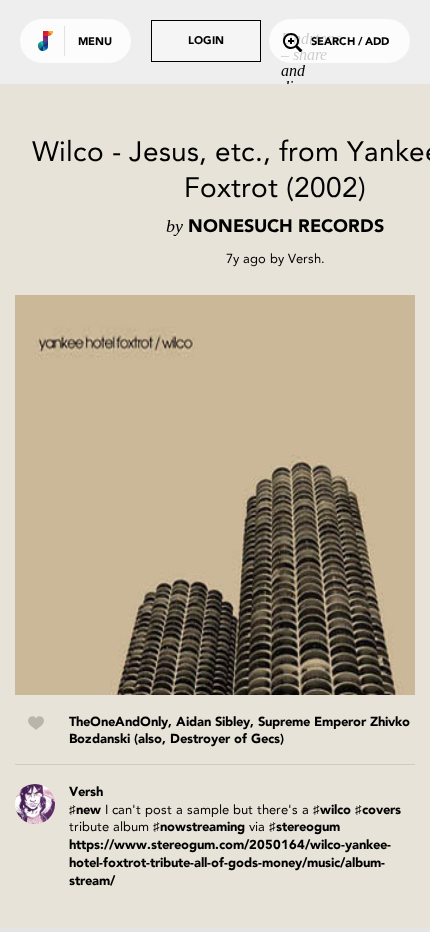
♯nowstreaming (199, 827)
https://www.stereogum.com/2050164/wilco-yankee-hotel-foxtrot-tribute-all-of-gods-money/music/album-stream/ (230, 863)
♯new (85, 810)
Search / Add (350, 42)
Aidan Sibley (213, 722)
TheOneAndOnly (118, 722)
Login (206, 41)
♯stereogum (304, 827)
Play (215, 495)
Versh (304, 258)
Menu (95, 42)
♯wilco (332, 810)
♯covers (378, 810)
